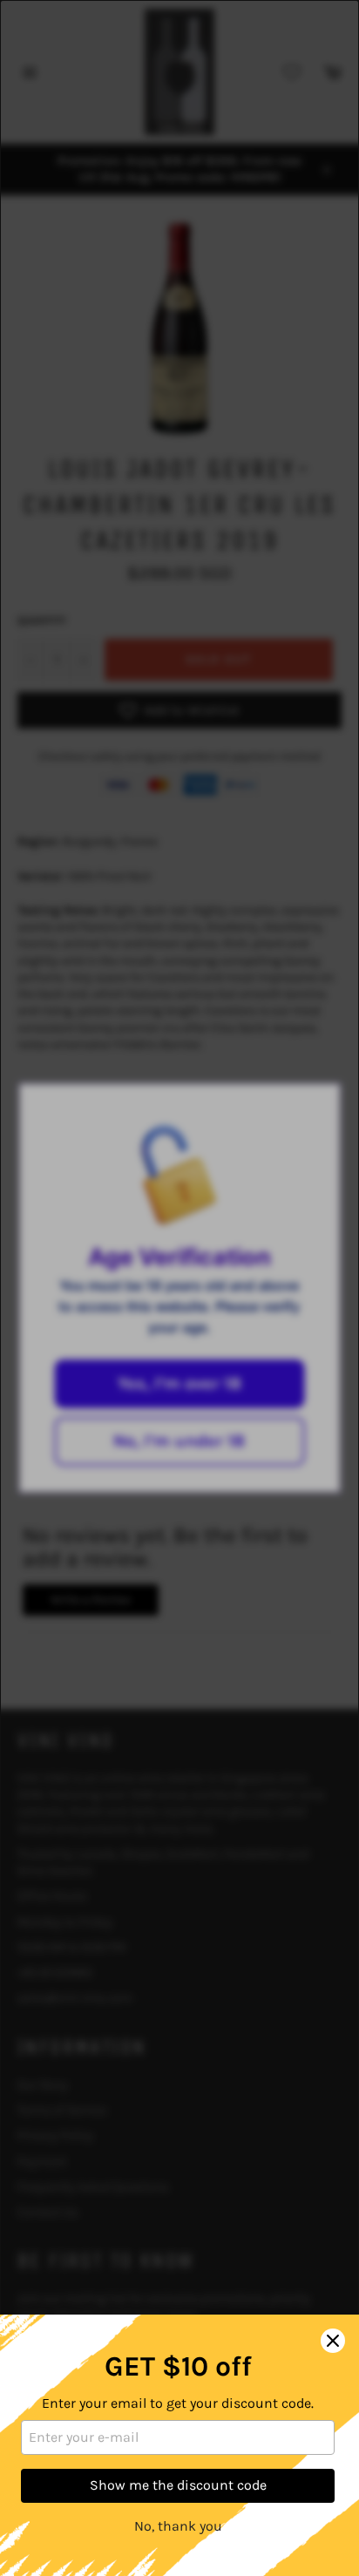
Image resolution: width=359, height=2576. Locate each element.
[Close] (333, 2341)
